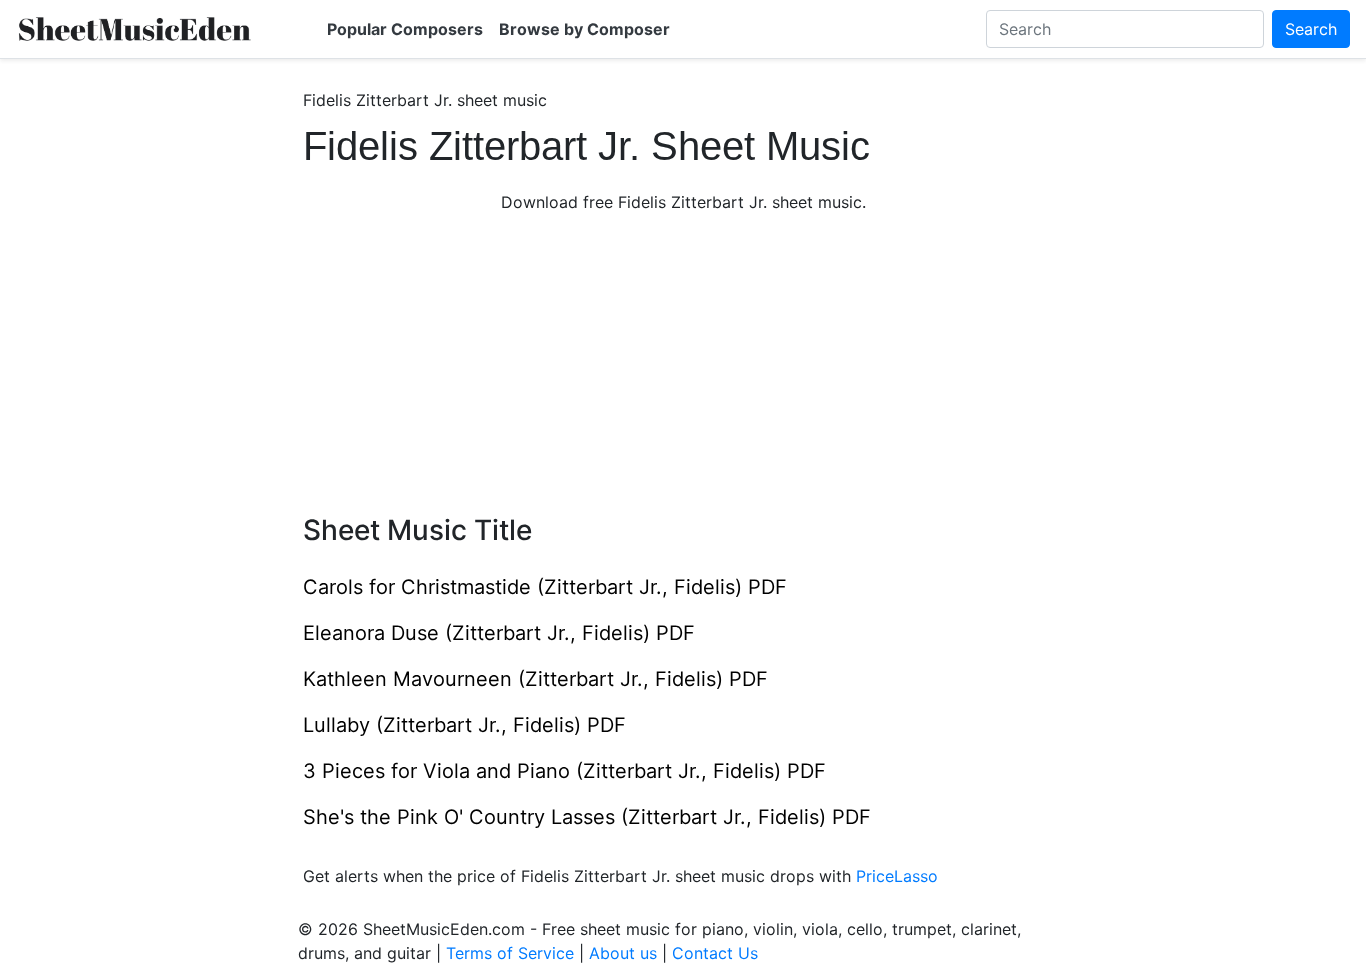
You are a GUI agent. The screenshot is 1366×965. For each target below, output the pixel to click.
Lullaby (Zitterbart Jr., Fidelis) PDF (464, 725)
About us (623, 953)
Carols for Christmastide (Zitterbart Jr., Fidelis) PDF (545, 587)
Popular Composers (405, 29)
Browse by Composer (584, 29)
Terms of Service (510, 953)
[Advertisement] (683, 364)
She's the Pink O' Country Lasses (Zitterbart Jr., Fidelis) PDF (587, 817)
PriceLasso (897, 876)
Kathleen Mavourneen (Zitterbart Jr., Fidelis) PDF (535, 679)
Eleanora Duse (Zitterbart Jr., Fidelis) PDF (499, 633)
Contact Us (715, 953)
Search (1311, 29)
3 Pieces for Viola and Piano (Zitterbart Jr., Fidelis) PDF (564, 771)
